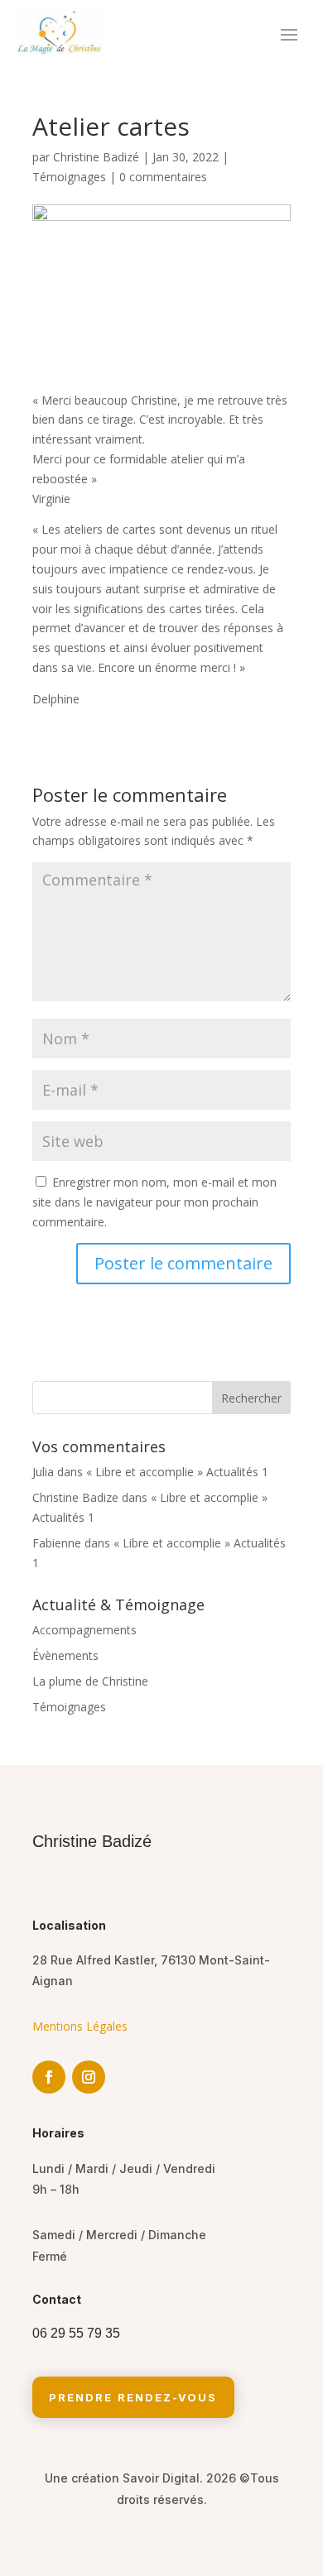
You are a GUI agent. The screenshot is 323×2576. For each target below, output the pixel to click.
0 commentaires (163, 177)
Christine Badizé (96, 157)
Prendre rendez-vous (133, 2397)
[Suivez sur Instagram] (89, 2077)
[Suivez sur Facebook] (49, 2077)
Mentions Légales (80, 2026)
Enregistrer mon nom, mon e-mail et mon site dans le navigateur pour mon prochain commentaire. (154, 1202)
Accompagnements (84, 1630)
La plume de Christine (90, 1681)
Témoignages (69, 177)
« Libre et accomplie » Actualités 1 (177, 1472)
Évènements (65, 1655)
